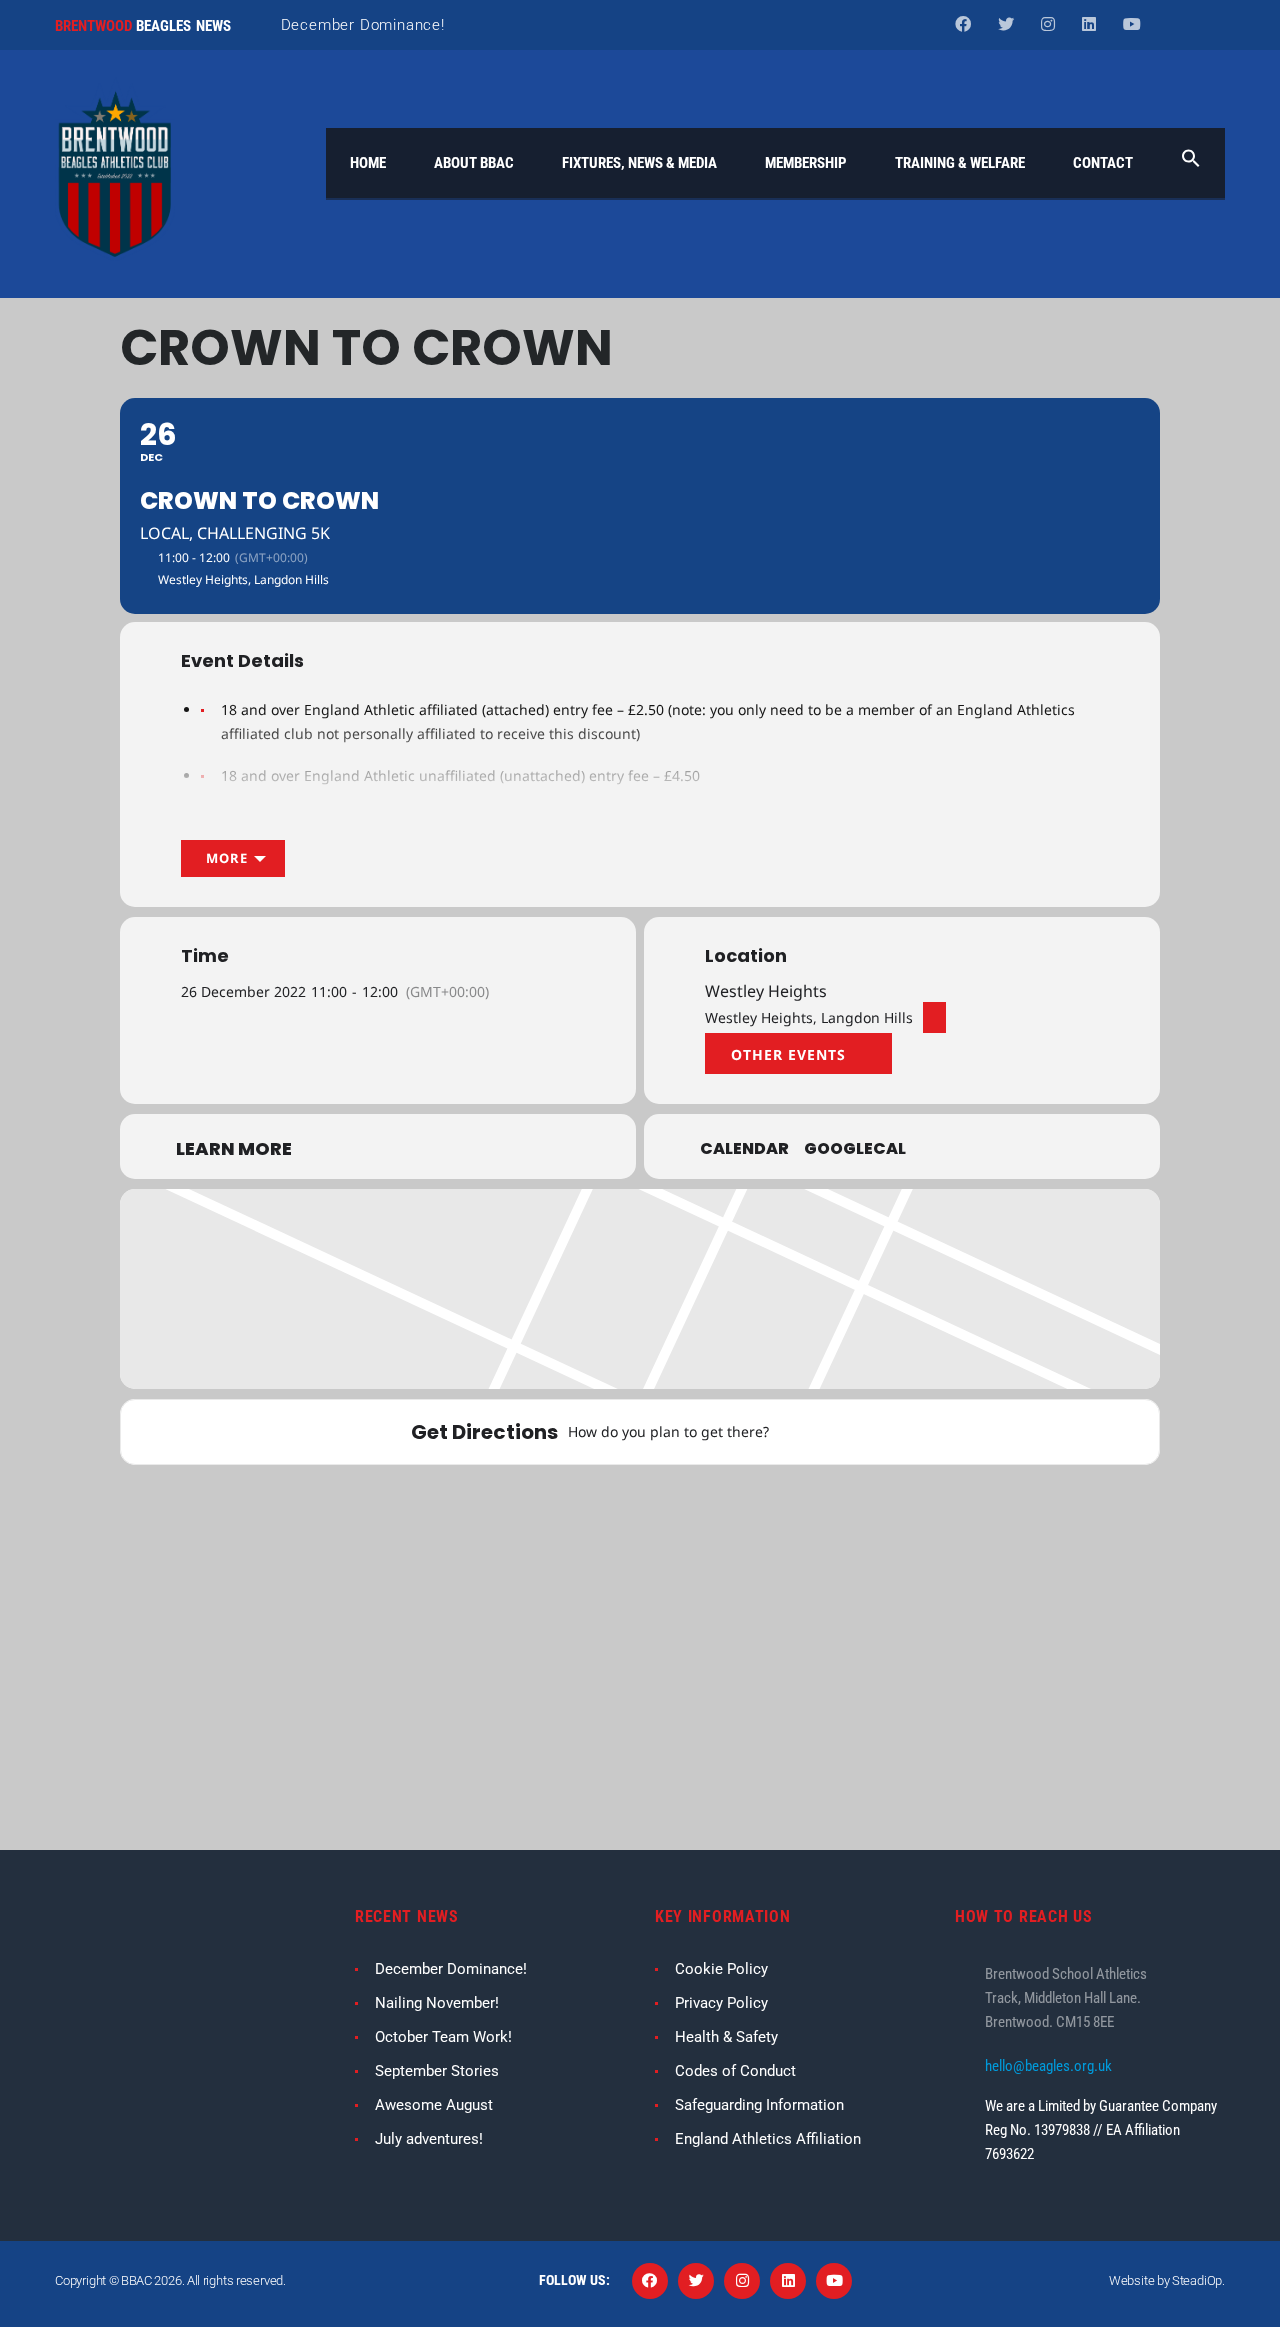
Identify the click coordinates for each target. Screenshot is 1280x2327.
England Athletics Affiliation (768, 2139)
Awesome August (434, 2105)
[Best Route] (789, 1432)
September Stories (437, 2071)
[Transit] (839, 1432)
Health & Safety (726, 2037)
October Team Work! (443, 2037)
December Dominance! (363, 25)
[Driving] (814, 1432)
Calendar (744, 1149)
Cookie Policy (721, 1969)
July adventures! (429, 2139)
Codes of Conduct (735, 2071)
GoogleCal (855, 1149)
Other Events (788, 1054)
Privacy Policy (721, 2003)
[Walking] (864, 1432)
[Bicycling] (889, 1432)
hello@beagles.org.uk (1048, 2066)
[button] (1191, 163)
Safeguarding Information (759, 2105)
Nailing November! (437, 2003)
